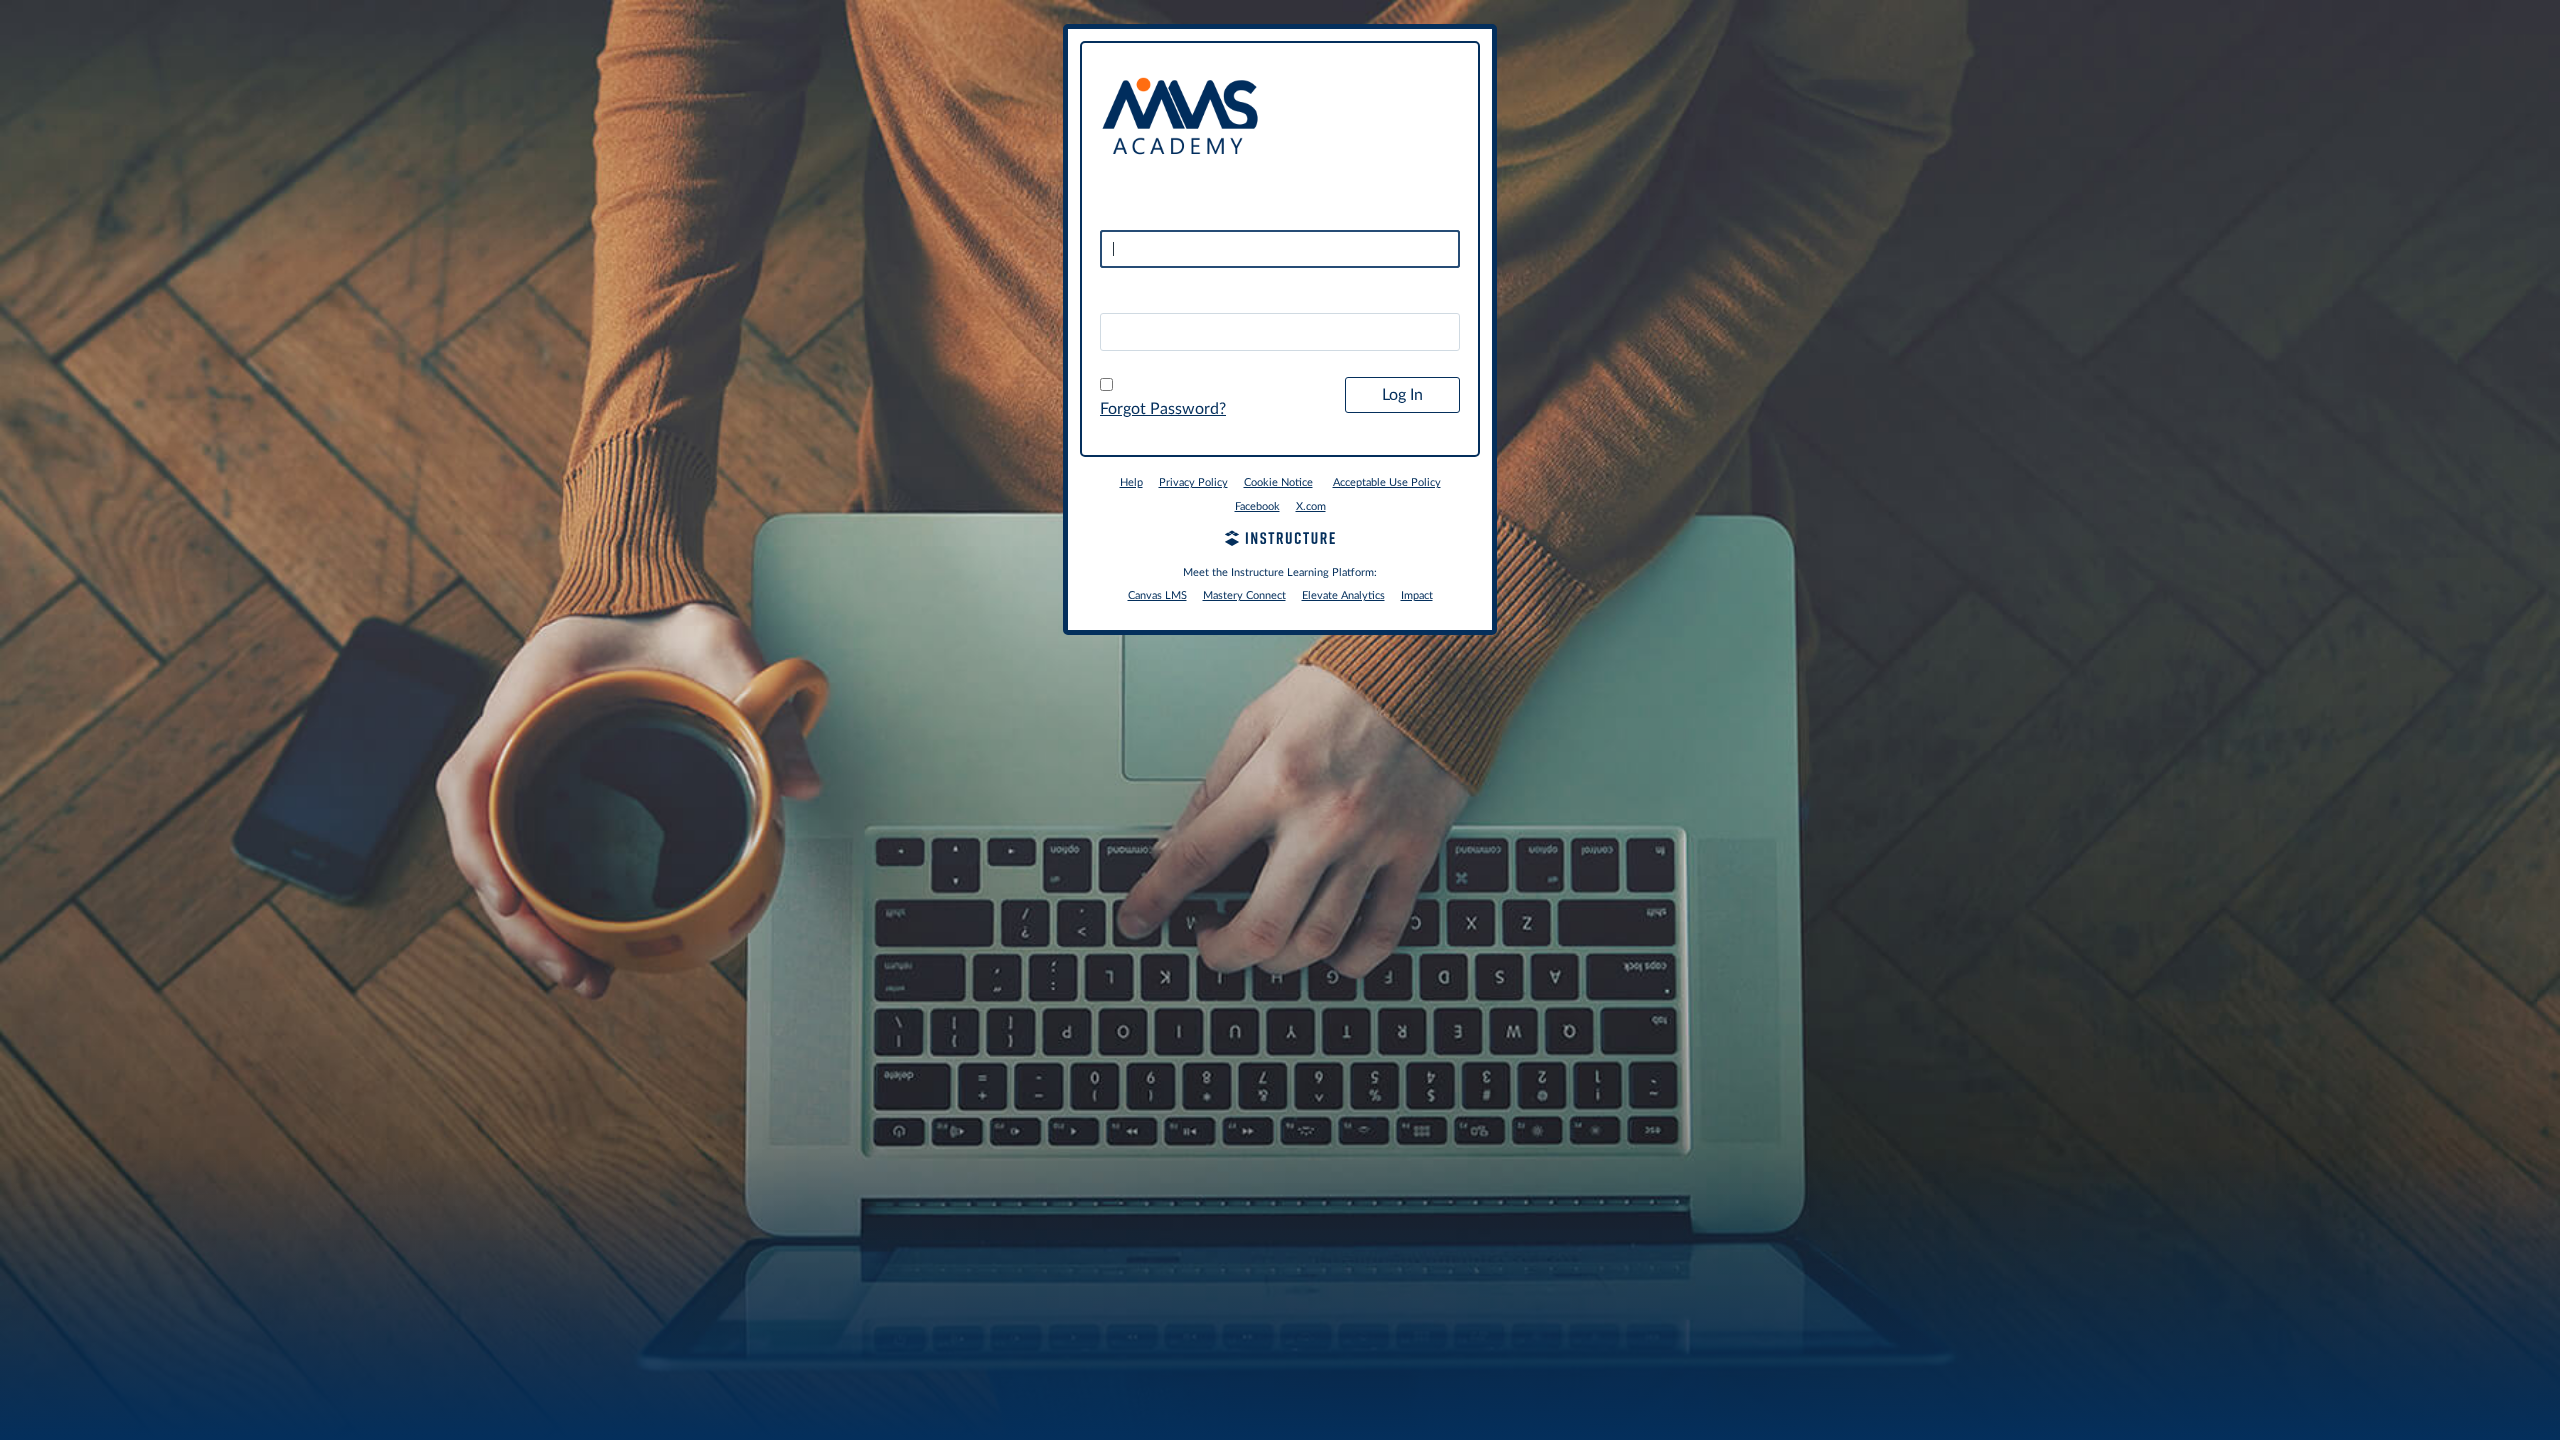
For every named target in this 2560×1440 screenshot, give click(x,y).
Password (1134, 296)
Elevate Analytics (1343, 595)
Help (1131, 482)
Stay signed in (1159, 386)
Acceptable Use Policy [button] (1387, 482)
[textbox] (1280, 332)
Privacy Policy (1193, 482)
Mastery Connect (1244, 595)
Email (1119, 214)
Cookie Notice (1278, 482)
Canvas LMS (1157, 595)
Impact (1417, 595)
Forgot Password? (1163, 409)
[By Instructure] (1280, 541)
